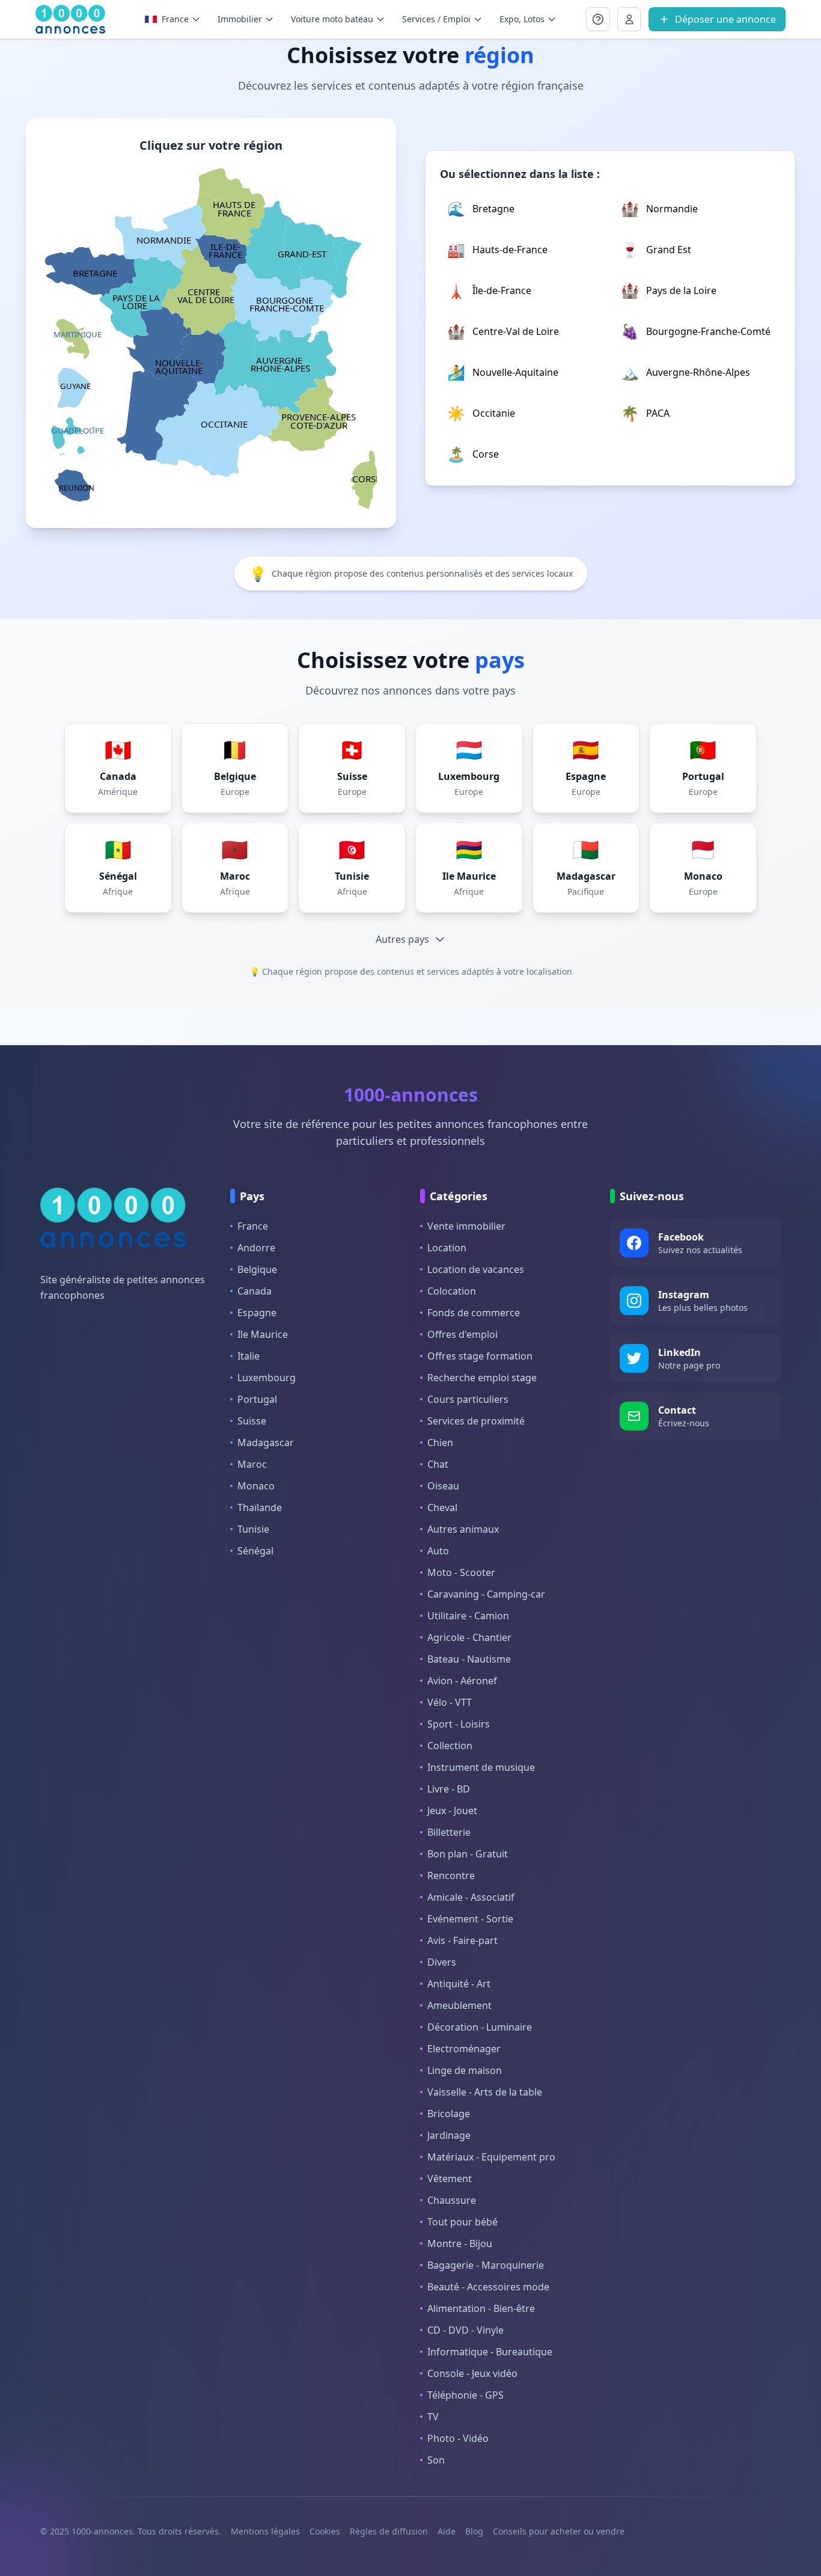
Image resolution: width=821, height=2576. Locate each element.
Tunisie (253, 1529)
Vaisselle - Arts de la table (485, 2092)
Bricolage (449, 2114)
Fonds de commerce (474, 1313)
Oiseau (443, 1486)
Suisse (252, 1421)
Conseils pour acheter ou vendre (559, 2531)
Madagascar (266, 1443)
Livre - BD (449, 1789)
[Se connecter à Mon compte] (598, 19)
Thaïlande (260, 1507)
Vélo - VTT (450, 1702)
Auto (438, 1551)
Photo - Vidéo (458, 2438)
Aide (447, 2531)
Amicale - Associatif (471, 1897)
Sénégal (255, 1551)
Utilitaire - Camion (468, 1616)
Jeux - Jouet (452, 1811)
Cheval (442, 1507)
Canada (255, 1291)
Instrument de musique (481, 1767)
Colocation (452, 1291)
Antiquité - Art (459, 1984)
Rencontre (451, 1875)
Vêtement (450, 2179)
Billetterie (449, 1832)
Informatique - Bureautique (490, 2352)
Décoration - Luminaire (480, 2027)
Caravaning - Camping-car (486, 1594)
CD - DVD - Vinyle (465, 2330)
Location (447, 1248)
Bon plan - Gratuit (468, 1854)
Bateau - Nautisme (469, 1659)
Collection (450, 1746)
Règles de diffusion (389, 2531)
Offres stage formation (480, 1356)
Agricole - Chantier (469, 1637)
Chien (440, 1443)
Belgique (257, 1269)
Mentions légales (265, 2531)
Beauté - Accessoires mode (488, 2287)
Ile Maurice (263, 1334)
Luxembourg (267, 1378)
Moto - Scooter (461, 1572)
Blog (474, 2531)
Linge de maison (465, 2070)
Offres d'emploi (462, 1334)
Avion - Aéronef (462, 1681)
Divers (442, 1962)
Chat (438, 1464)
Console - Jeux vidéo (472, 2373)
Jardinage (449, 2135)
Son (436, 2460)
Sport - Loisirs (459, 1724)
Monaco (256, 1486)
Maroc (252, 1464)
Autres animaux (463, 1529)
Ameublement (459, 2005)
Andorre (256, 1248)
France (253, 1226)
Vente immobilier (466, 1226)
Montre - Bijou (460, 2243)
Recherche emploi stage (482, 1378)
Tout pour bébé (462, 2222)
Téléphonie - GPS (465, 2395)
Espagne (257, 1313)
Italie (249, 1356)
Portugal (257, 1399)
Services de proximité (476, 1421)
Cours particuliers (468, 1399)
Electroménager (464, 2049)
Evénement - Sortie (470, 1919)
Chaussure (452, 2200)
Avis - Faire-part (462, 1940)
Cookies (325, 2531)
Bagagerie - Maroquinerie (486, 2265)
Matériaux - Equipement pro (491, 2157)
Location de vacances (476, 1269)
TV (433, 2417)
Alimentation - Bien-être (481, 2308)
